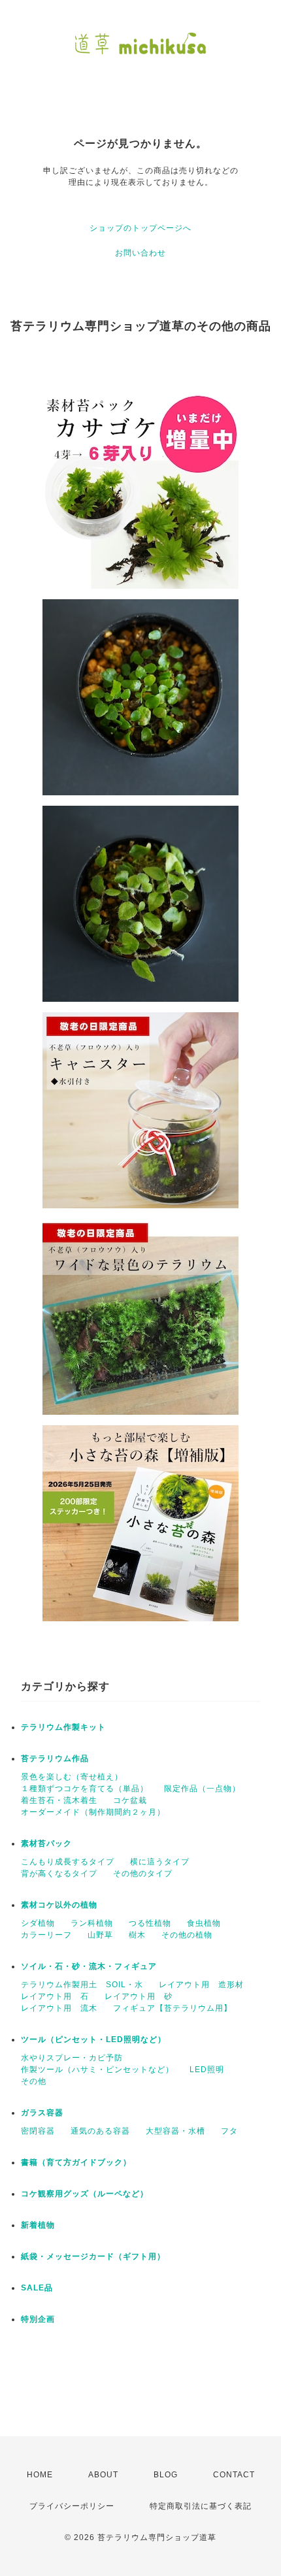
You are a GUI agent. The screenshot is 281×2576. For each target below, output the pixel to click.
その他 (34, 2081)
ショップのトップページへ (140, 228)
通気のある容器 (100, 2131)
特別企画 (38, 2319)
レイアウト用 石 (55, 1996)
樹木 (137, 1935)
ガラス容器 (42, 2113)
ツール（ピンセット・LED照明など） (93, 2039)
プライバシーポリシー (72, 2506)
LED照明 (207, 2070)
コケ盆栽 (130, 1800)
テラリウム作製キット (63, 1727)
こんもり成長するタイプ (68, 1862)
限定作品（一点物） (202, 1789)
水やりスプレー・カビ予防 (72, 2058)
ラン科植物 (92, 1923)
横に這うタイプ (160, 1862)
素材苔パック (46, 1843)
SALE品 (37, 2288)
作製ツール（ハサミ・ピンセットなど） (97, 2070)
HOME (40, 2475)
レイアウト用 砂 (139, 1996)
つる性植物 (150, 1923)
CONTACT (234, 2475)
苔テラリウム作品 (55, 1759)
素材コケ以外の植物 (59, 1905)
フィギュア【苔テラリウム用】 (173, 2008)
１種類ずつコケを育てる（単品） (85, 1789)
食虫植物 (204, 1923)
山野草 (100, 1935)
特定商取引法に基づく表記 (201, 2506)
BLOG (166, 2475)
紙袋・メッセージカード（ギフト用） (93, 2256)
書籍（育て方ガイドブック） (76, 2162)
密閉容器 (38, 2131)
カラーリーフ (46, 1935)
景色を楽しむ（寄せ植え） (72, 1777)
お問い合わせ (140, 253)
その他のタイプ (143, 1874)
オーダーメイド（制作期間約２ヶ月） (93, 1812)
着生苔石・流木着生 (59, 1800)
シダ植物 (38, 1923)
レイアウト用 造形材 (201, 1985)
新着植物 (38, 2225)
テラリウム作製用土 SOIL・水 (82, 1985)
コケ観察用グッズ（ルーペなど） (85, 2194)
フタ (229, 2131)
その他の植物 (187, 1935)
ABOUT (103, 2475)
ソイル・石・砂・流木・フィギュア (89, 1966)
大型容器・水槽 (175, 2131)
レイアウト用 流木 (59, 2008)
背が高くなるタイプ (59, 1874)
